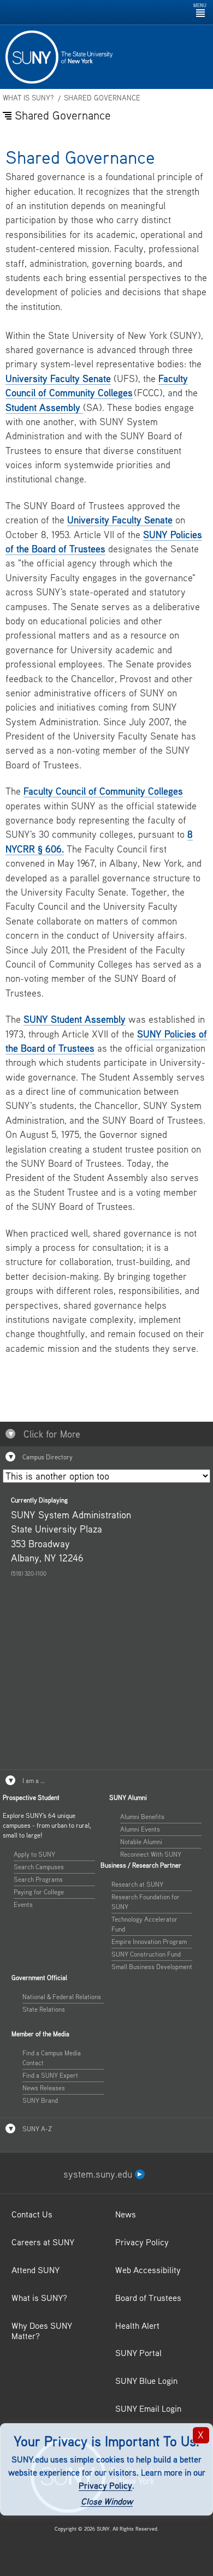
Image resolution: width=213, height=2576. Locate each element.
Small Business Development (152, 1967)
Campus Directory (47, 1457)
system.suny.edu (99, 2174)
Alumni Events (140, 1829)
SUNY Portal (138, 2353)
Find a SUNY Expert (50, 2075)
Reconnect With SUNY (151, 1854)
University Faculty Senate (58, 378)
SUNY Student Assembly (75, 1019)
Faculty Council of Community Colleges (103, 791)
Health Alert (137, 2325)
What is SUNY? (28, 98)
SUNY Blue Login (146, 2381)
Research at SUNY (137, 1884)
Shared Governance (102, 98)
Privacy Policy (105, 2485)
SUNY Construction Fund (146, 1954)
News (126, 2214)
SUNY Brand (40, 2100)
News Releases (44, 2088)
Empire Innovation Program (149, 1942)
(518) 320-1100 (29, 1573)
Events (23, 1904)
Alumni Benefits (142, 1817)
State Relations (44, 2009)
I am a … (33, 1781)
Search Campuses (39, 1867)
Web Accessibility (148, 2270)
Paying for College (39, 1892)
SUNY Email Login (148, 2408)
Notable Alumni (141, 1842)
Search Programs (38, 1879)
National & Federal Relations (62, 1997)
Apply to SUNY (34, 1854)
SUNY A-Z (36, 2129)
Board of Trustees (148, 2298)
